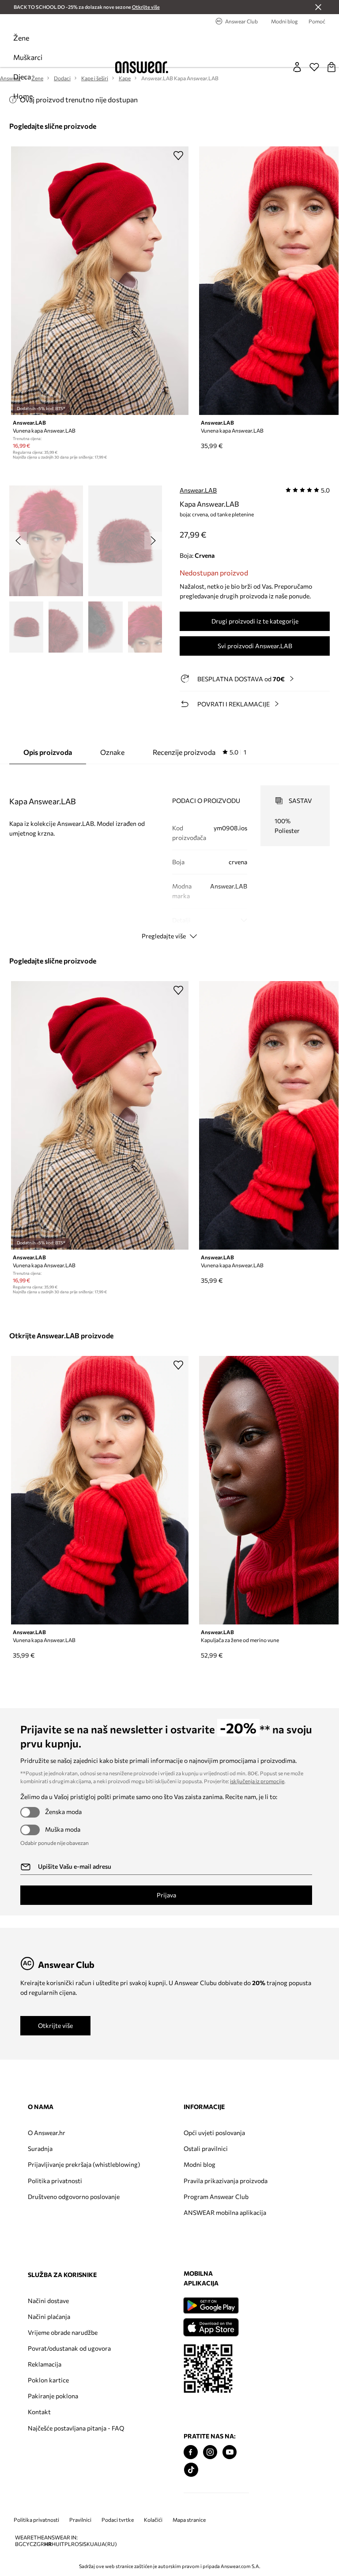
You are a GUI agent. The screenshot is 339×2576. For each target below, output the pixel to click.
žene (21, 38)
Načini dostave (48, 2301)
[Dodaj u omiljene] (178, 155)
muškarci (28, 57)
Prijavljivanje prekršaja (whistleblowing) (84, 2164)
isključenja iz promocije (257, 1781)
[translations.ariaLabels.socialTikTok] (191, 2470)
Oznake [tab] (112, 752)
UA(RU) (107, 2544)
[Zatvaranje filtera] (318, 7)
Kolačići (153, 2520)
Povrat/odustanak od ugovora (69, 2348)
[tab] (200, 752)
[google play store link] (211, 2305)
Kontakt (39, 2412)
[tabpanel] (170, 855)
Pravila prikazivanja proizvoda (226, 2181)
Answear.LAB (198, 490)
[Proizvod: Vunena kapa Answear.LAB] (100, 281)
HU (56, 2544)
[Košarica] (331, 67)
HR (48, 2544)
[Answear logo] (142, 67)
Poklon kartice (48, 2380)
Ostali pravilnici (206, 2149)
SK (87, 2544)
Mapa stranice (189, 2520)
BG (19, 2544)
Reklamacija (45, 2364)
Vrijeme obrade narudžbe (63, 2332)
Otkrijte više (55, 2025)
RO (75, 2544)
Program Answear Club (216, 2197)
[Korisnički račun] (297, 67)
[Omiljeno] (314, 67)
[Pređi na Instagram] (210, 2452)
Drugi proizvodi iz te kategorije (255, 621)
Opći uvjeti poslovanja (214, 2133)
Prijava (166, 1895)
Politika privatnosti (55, 2181)
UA (94, 2544)
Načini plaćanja (49, 2317)
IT (62, 2544)
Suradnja (40, 2149)
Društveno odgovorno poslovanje (74, 2197)
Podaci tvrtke (118, 2520)
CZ (33, 2544)
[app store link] (211, 2326)
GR (40, 2544)
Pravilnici (80, 2520)
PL (68, 2544)
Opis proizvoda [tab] (48, 752)
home (23, 96)
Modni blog (200, 2164)
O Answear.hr (47, 2133)
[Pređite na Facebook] (191, 2452)
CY (26, 2544)
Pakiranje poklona (53, 2396)
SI (81, 2544)
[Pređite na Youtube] (230, 2452)
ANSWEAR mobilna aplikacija (225, 2212)
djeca (22, 77)
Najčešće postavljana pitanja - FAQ (76, 2428)
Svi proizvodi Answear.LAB (255, 646)
